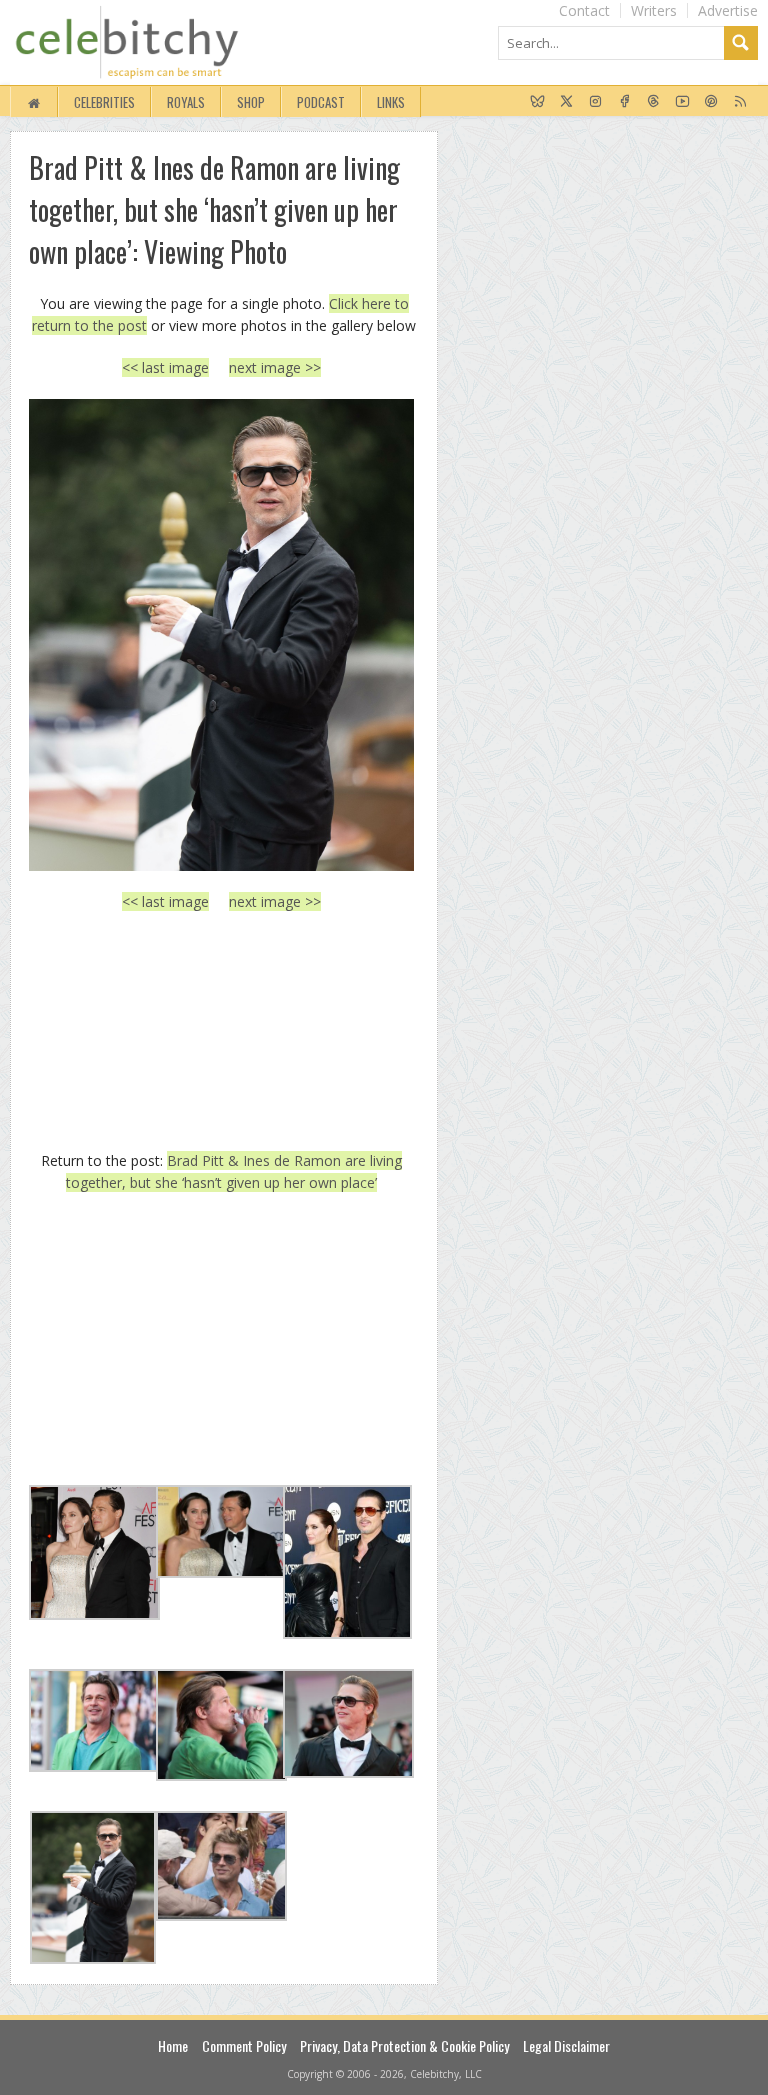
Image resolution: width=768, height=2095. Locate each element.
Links (391, 102)
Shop (251, 102)
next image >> (275, 367)
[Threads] (653, 102)
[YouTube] (682, 102)
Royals (186, 102)
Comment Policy (244, 2045)
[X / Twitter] (566, 102)
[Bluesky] (537, 102)
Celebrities (104, 102)
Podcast (321, 102)
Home (173, 2045)
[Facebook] (624, 102)
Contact (584, 10)
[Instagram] (595, 102)
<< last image (165, 367)
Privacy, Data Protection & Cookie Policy (404, 2045)
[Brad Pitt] (221, 634)
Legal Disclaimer (566, 2045)
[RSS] (740, 102)
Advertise (728, 10)
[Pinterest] (711, 102)
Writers (654, 10)
